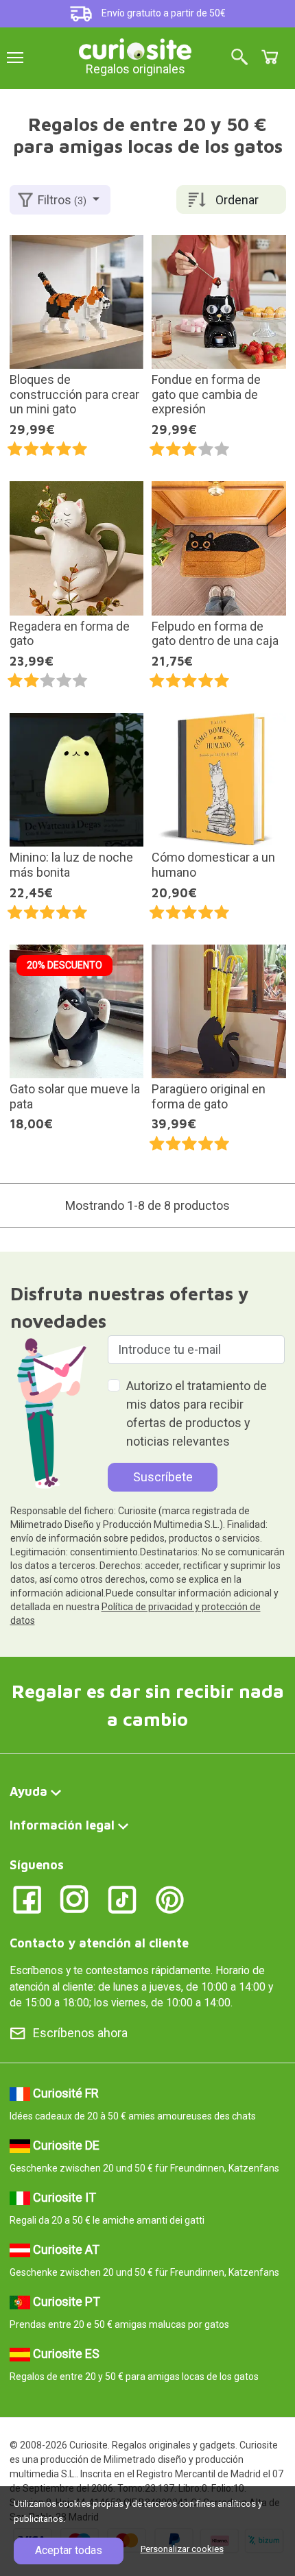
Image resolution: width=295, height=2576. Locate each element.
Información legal (62, 1825)
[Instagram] (74, 1898)
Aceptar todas (69, 2550)
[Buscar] (239, 58)
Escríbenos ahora (80, 2033)
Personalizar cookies (182, 2549)
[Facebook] (27, 1898)
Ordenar (237, 200)
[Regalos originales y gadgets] (135, 48)
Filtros (62, 200)
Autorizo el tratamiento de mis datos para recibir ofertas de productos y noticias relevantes (197, 1413)
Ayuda (28, 1791)
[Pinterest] (170, 1898)
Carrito (270, 57)
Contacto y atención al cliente (99, 1943)
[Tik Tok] (122, 1898)
